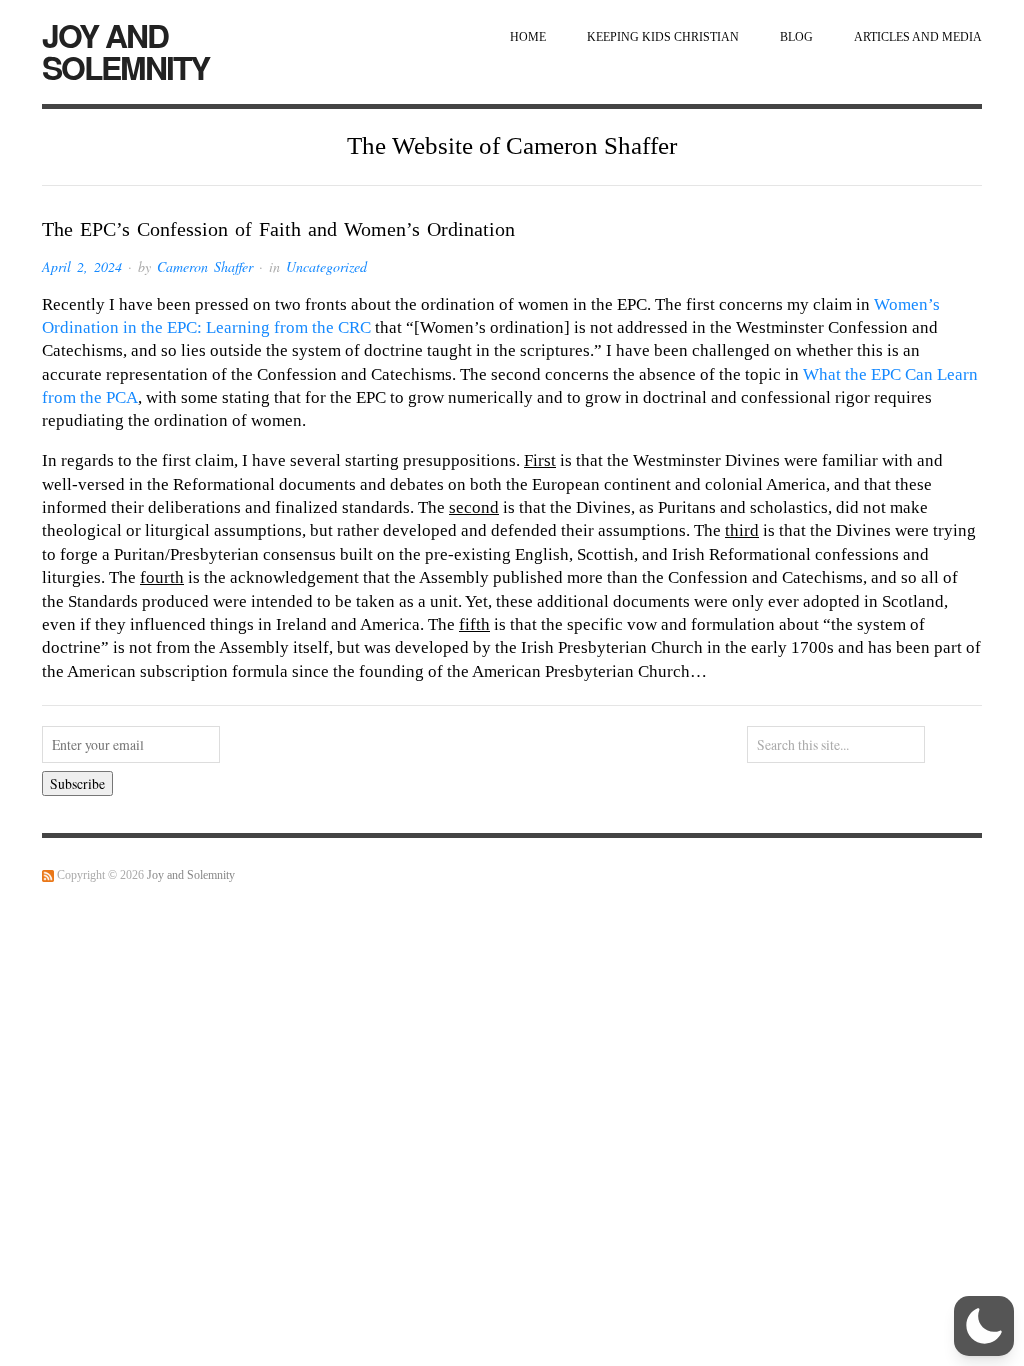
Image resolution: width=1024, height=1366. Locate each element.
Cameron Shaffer (205, 266)
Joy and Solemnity (125, 51)
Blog (796, 37)
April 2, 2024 (82, 266)
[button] (984, 1326)
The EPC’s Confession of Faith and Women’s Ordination (278, 229)
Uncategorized (326, 266)
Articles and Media (918, 37)
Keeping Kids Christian (663, 37)
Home (528, 37)
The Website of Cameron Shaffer (512, 145)
